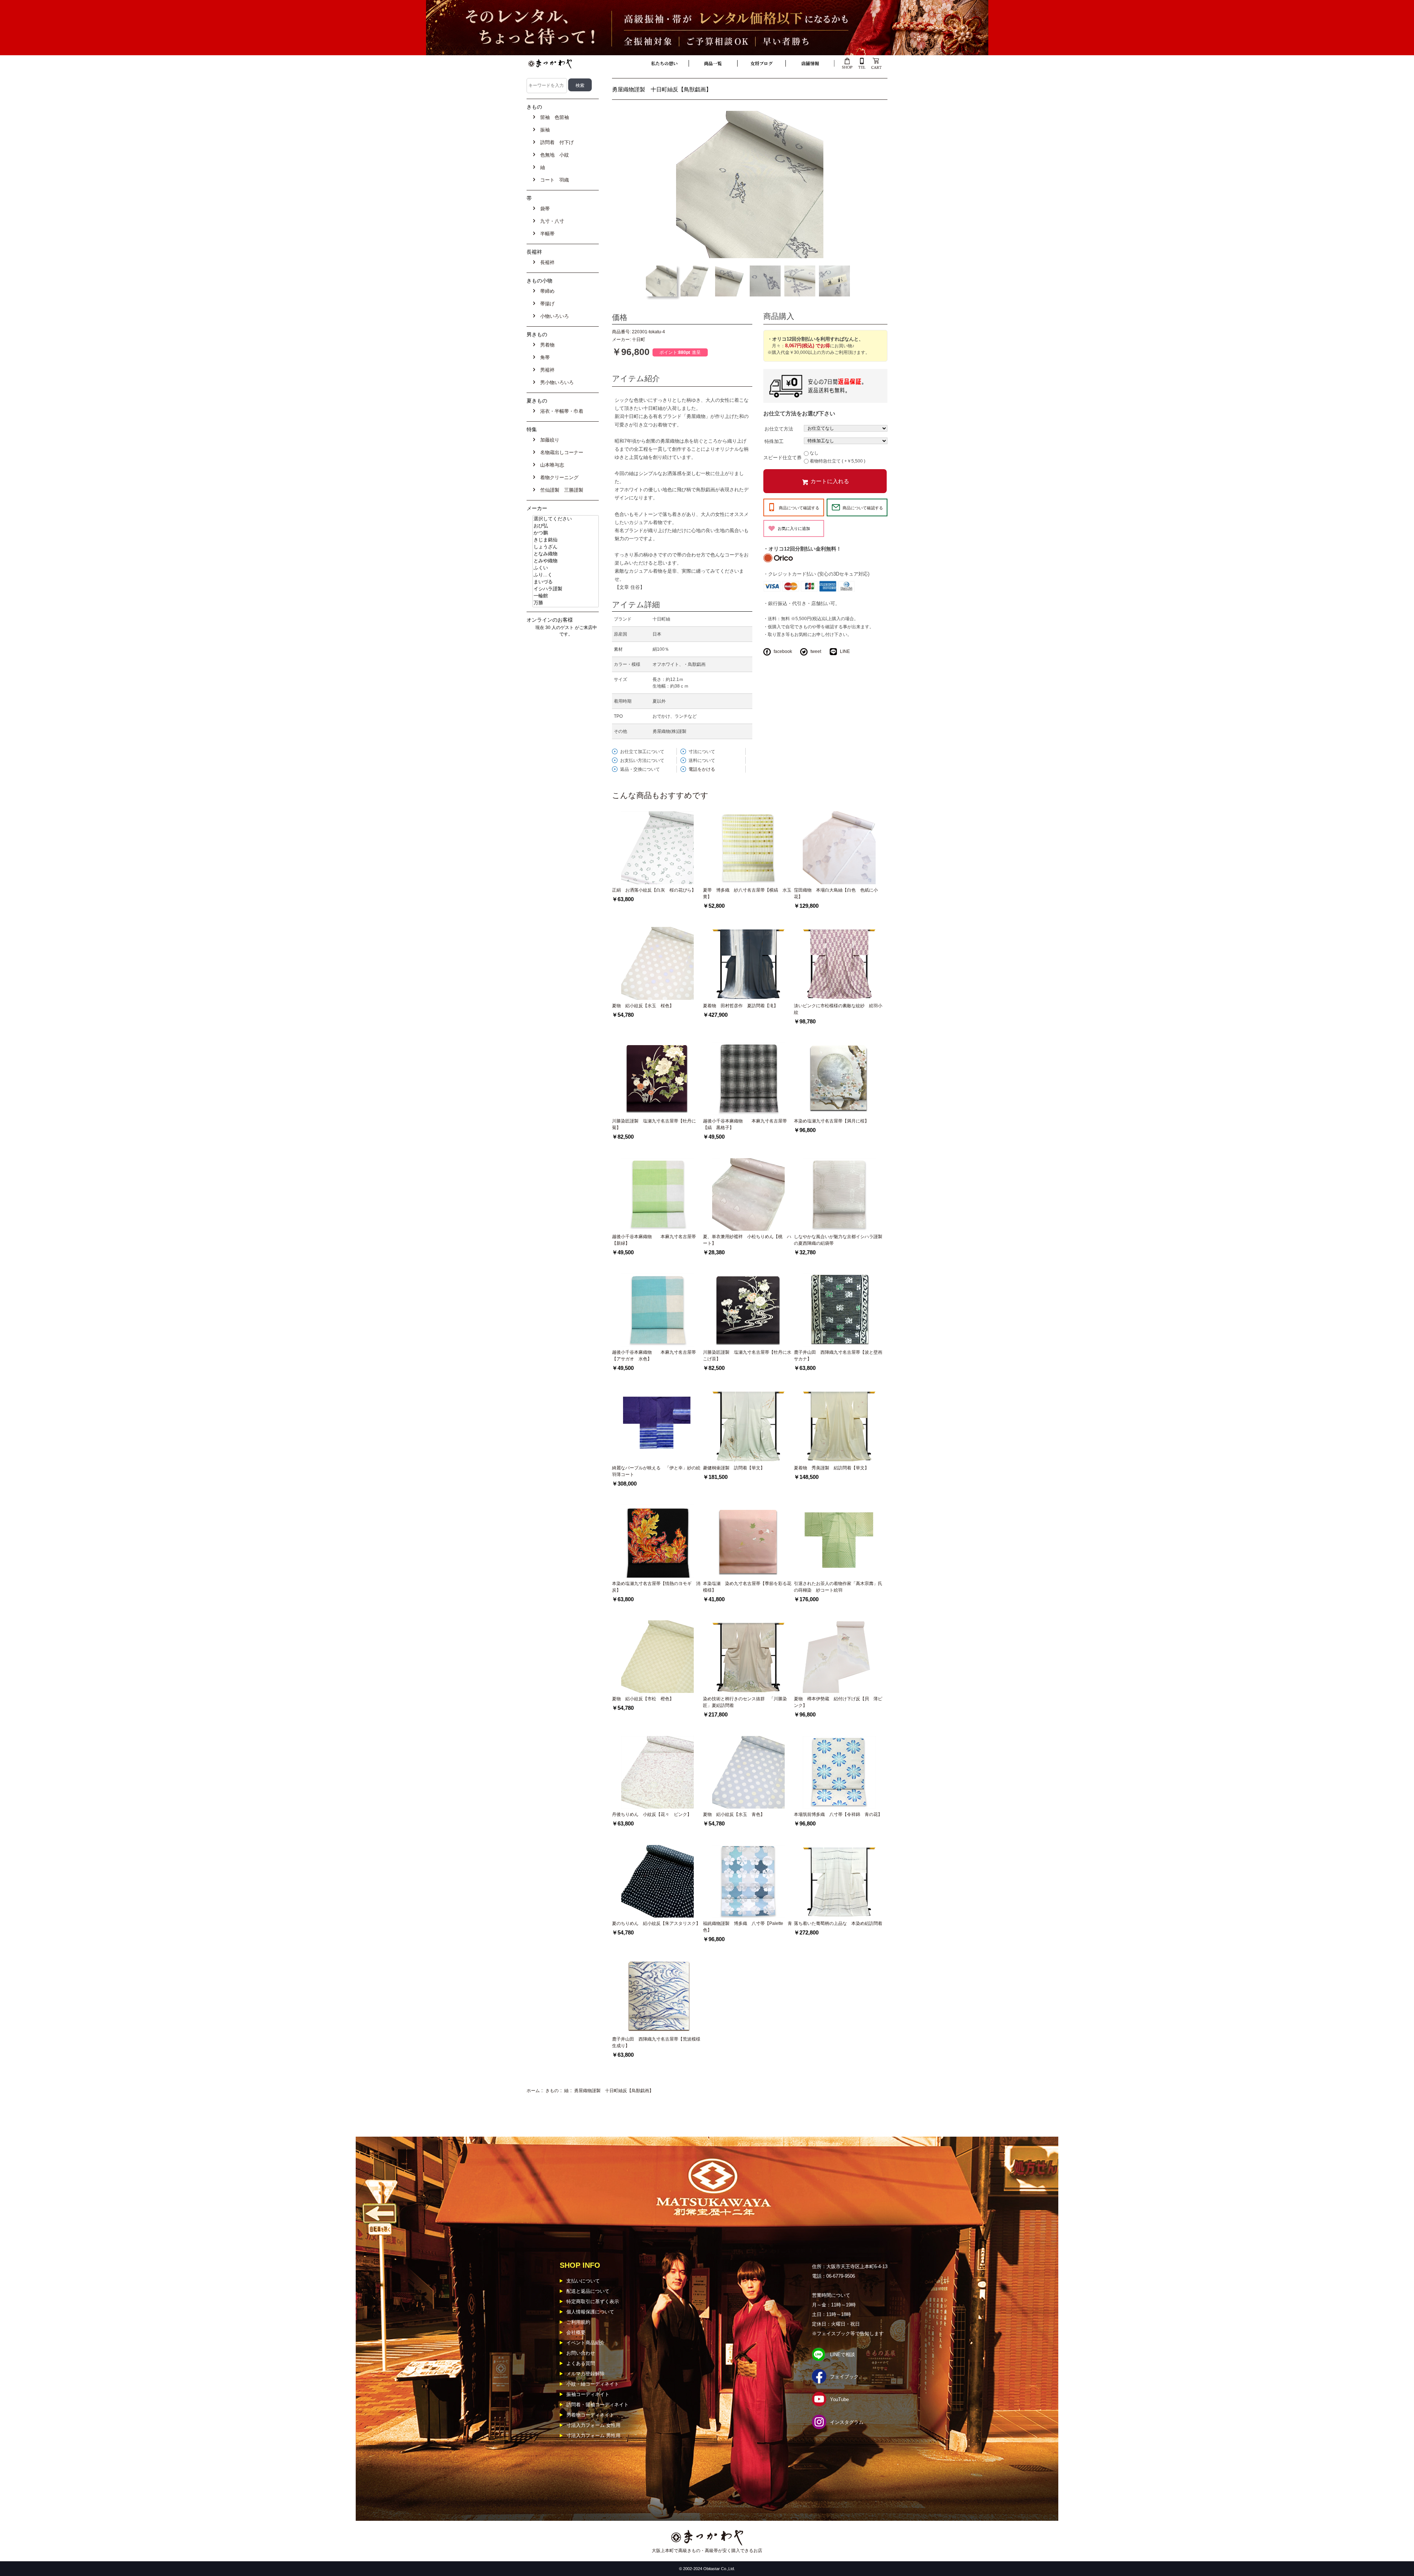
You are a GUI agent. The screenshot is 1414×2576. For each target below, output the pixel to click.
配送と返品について (588, 2291)
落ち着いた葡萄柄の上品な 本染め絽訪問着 (838, 1923)
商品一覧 (713, 63)
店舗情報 (810, 63)
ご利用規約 (578, 2322)
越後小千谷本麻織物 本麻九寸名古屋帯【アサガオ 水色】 (654, 1356)
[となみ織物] (566, 554)
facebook (783, 651)
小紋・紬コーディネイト (593, 2384)
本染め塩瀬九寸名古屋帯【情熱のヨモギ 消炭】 (656, 1587)
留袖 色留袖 (553, 117)
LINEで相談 (843, 2354)
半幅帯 (546, 234)
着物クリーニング (558, 477)
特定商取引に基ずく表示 (593, 2301)
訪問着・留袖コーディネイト (597, 2405)
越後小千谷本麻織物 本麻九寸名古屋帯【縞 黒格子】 (745, 1124)
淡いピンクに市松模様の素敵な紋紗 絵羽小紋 (838, 1009)
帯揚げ (546, 304)
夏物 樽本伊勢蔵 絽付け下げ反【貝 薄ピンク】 (838, 1702)
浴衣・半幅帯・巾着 (560, 411)
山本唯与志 (551, 465)
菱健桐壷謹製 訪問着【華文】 (734, 1468)
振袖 (544, 130)
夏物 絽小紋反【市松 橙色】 (643, 1699)
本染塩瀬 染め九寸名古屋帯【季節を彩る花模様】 (747, 1587)
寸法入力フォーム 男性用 (593, 2436)
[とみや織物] (566, 561)
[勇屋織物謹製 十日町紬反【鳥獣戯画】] (750, 184)
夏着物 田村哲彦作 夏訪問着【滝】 (741, 1006)
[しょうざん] (566, 547)
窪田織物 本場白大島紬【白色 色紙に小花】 (836, 893)
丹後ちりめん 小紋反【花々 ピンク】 (652, 1814)
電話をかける (702, 769)
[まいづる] (566, 582)
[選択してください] (566, 519)
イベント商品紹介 (585, 2343)
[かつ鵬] (566, 533)
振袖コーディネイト (588, 2394)
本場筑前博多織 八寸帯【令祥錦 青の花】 (838, 1814)
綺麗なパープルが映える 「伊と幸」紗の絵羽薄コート (656, 1471)
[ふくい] (566, 568)
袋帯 (544, 209)
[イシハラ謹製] (566, 589)
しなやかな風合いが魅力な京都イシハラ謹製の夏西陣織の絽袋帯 (838, 1240)
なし (814, 453)
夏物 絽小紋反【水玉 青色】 (734, 1814)
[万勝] (566, 603)
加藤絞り (548, 440)
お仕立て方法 (779, 429)
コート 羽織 (553, 180)
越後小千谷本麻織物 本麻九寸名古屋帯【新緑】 (654, 1240)
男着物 (546, 345)
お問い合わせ (581, 2353)
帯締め (546, 291)
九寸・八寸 (551, 221)
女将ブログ (761, 63)
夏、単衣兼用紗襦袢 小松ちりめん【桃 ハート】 (747, 1240)
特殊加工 (774, 441)
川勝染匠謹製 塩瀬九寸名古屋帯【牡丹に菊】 (654, 1124)
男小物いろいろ (555, 382)
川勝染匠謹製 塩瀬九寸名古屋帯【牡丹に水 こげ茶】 (747, 1356)
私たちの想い (664, 63)
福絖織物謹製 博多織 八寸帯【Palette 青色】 (748, 1927)
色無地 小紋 (553, 155)
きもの (552, 2091)
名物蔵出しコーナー (560, 452)
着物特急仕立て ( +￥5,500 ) (838, 461)
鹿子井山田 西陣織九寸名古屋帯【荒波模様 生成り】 (657, 2042)
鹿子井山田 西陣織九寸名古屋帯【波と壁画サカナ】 (838, 1356)
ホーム (533, 2091)
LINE (845, 651)
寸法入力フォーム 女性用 (593, 2425)
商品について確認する (799, 508)
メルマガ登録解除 (585, 2374)
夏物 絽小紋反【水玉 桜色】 (643, 1006)
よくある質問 (581, 2363)
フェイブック (844, 2377)
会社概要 (576, 2332)
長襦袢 (546, 262)
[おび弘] (566, 526)
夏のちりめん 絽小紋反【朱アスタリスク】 (656, 1923)
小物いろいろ (553, 316)
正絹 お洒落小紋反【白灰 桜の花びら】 (654, 890)
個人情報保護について (590, 2312)
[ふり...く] (566, 575)
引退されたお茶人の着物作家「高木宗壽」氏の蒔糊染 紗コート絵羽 (838, 1587)
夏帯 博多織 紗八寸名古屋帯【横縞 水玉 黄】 (748, 893)
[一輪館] (566, 596)
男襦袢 (546, 370)
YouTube (839, 2399)
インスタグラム (847, 2422)
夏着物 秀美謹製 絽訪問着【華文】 (831, 1468)
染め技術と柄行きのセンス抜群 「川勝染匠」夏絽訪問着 (745, 1702)
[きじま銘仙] (566, 540)
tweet (816, 651)
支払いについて (583, 2281)
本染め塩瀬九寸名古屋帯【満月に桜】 (831, 1121)
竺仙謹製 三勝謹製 (560, 490)
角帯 (544, 357)
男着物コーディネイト (590, 2415)
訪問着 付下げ (555, 142)
